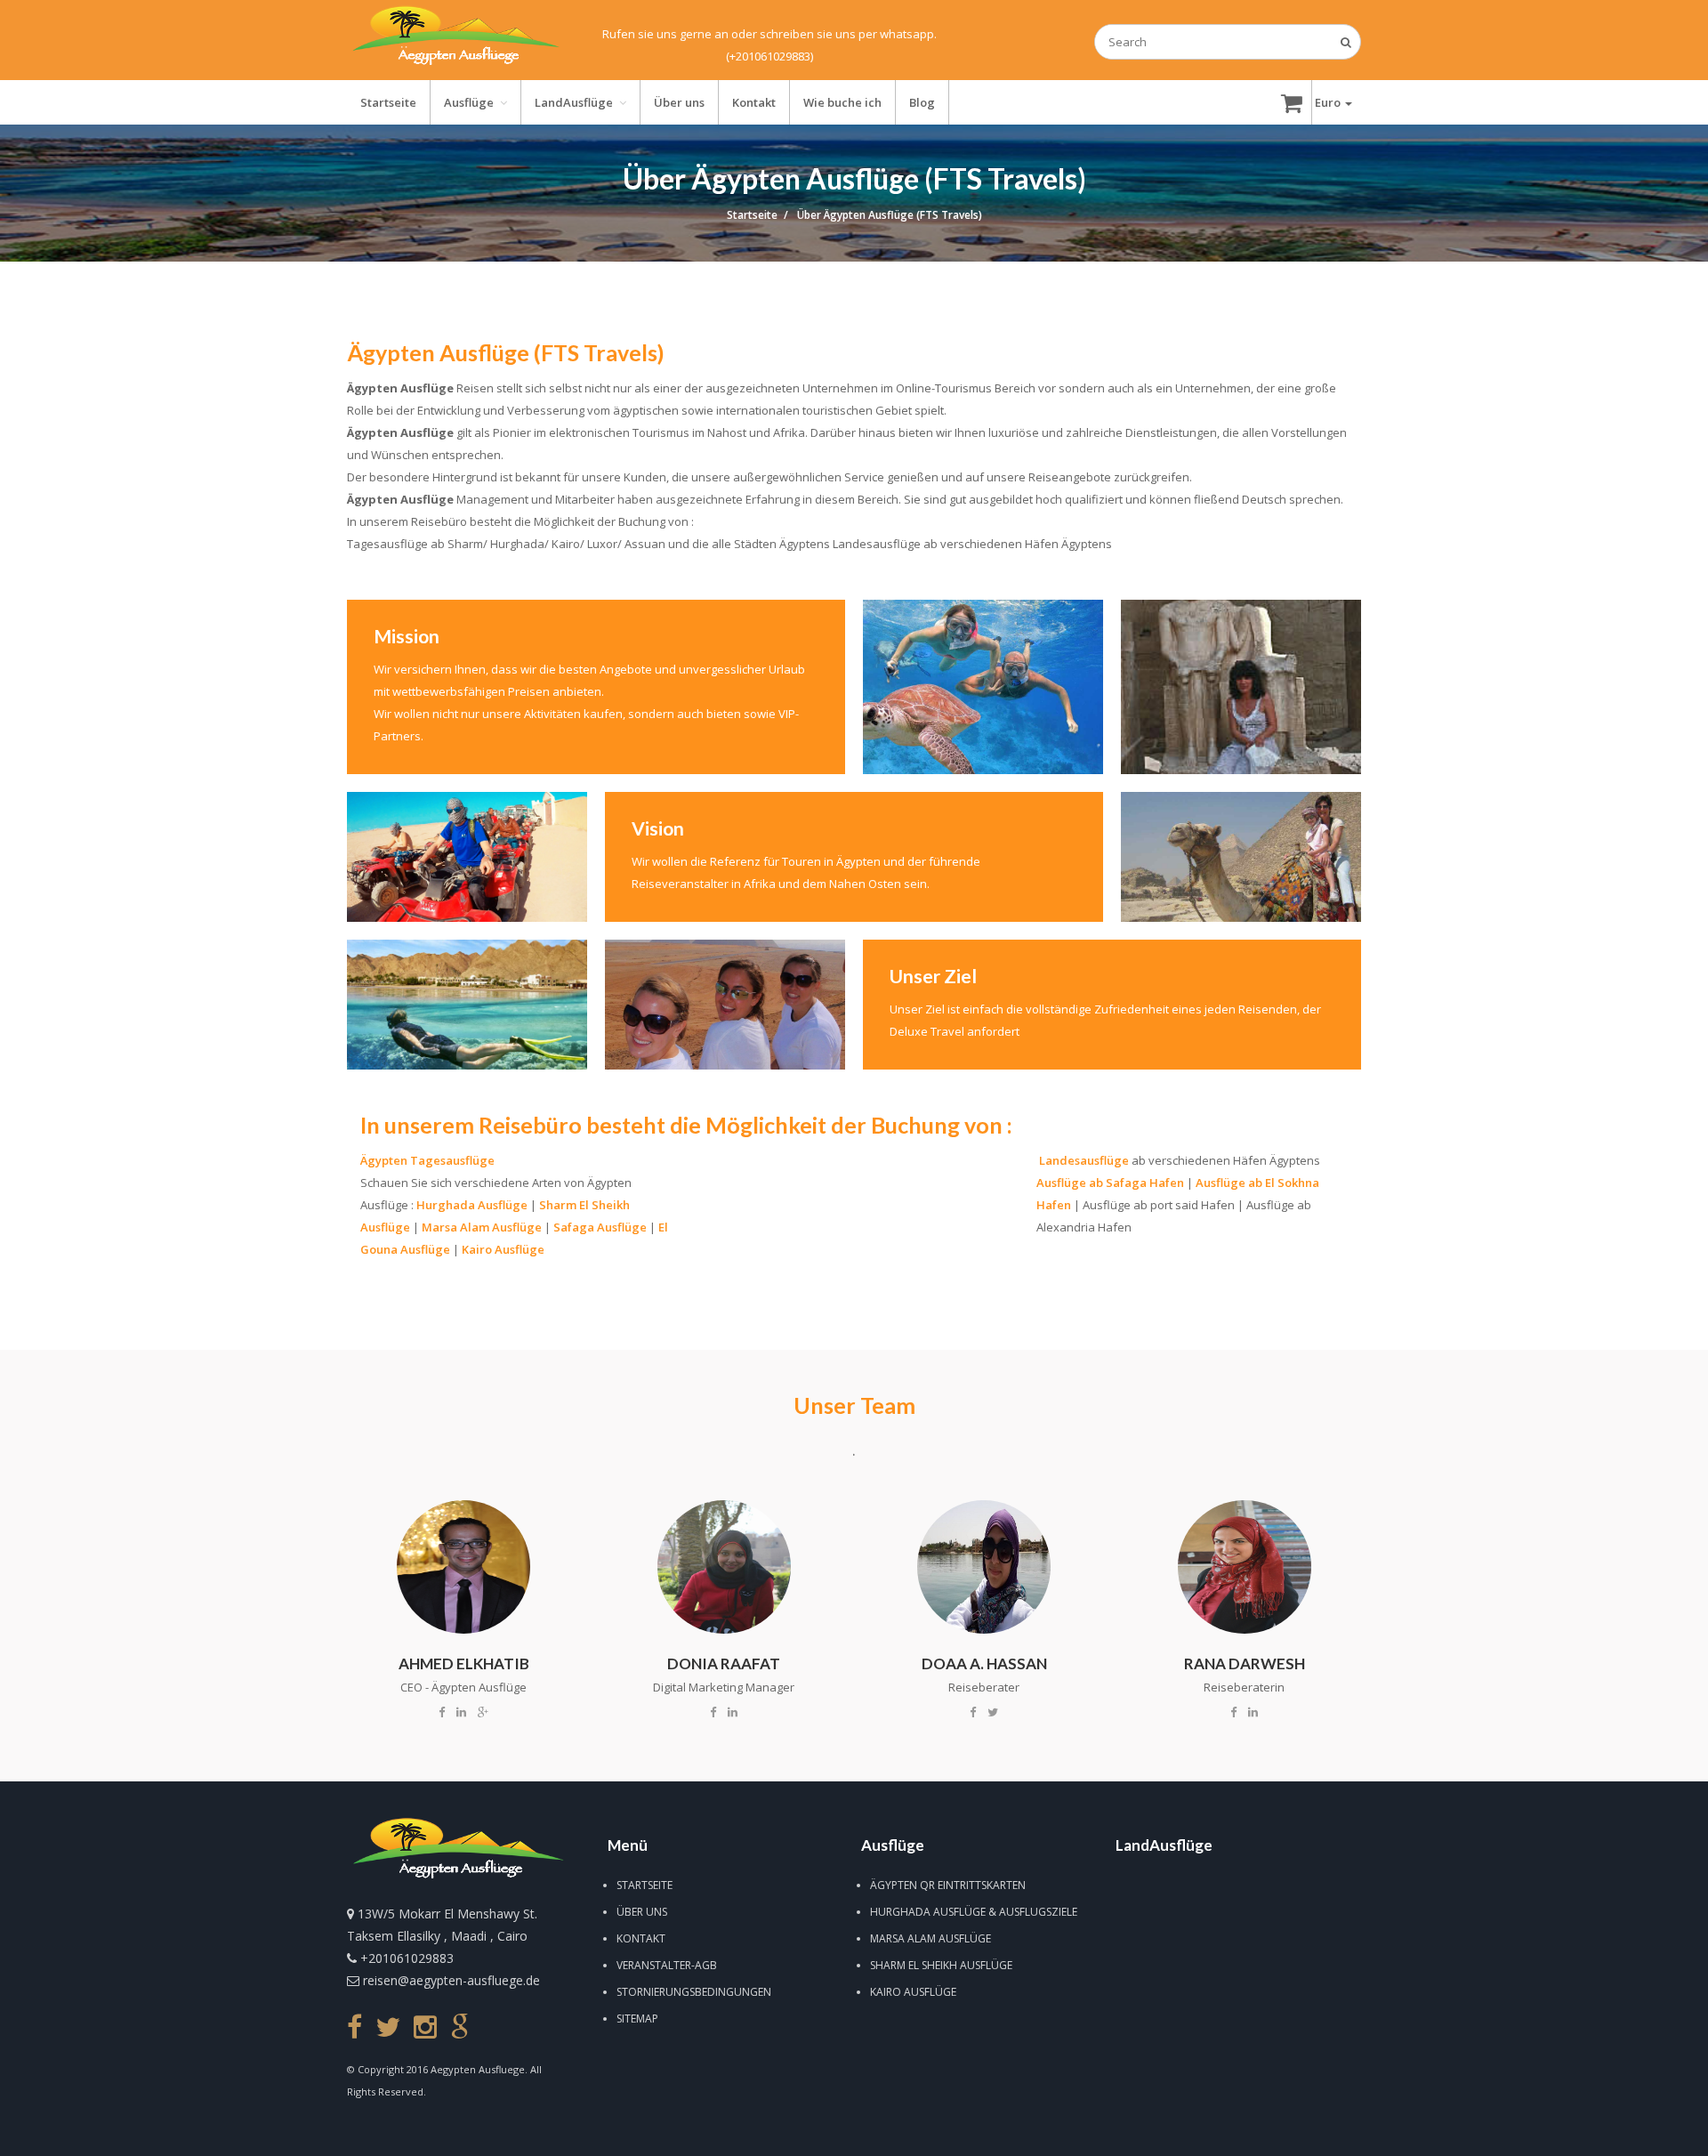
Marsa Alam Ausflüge (482, 1227)
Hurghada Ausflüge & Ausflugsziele (974, 1912)
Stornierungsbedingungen (694, 1992)
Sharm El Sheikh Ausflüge (941, 1965)
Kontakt (641, 1938)
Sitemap (637, 2019)
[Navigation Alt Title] (455, 40)
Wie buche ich (842, 102)
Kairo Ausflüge (503, 1249)
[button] (1333, 102)
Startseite (645, 1885)
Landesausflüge (1084, 1160)
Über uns (642, 1912)
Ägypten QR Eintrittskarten (948, 1885)
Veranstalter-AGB (667, 1965)
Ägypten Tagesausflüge (427, 1160)
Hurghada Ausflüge (472, 1205)
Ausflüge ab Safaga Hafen (1110, 1183)
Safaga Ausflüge (600, 1227)
